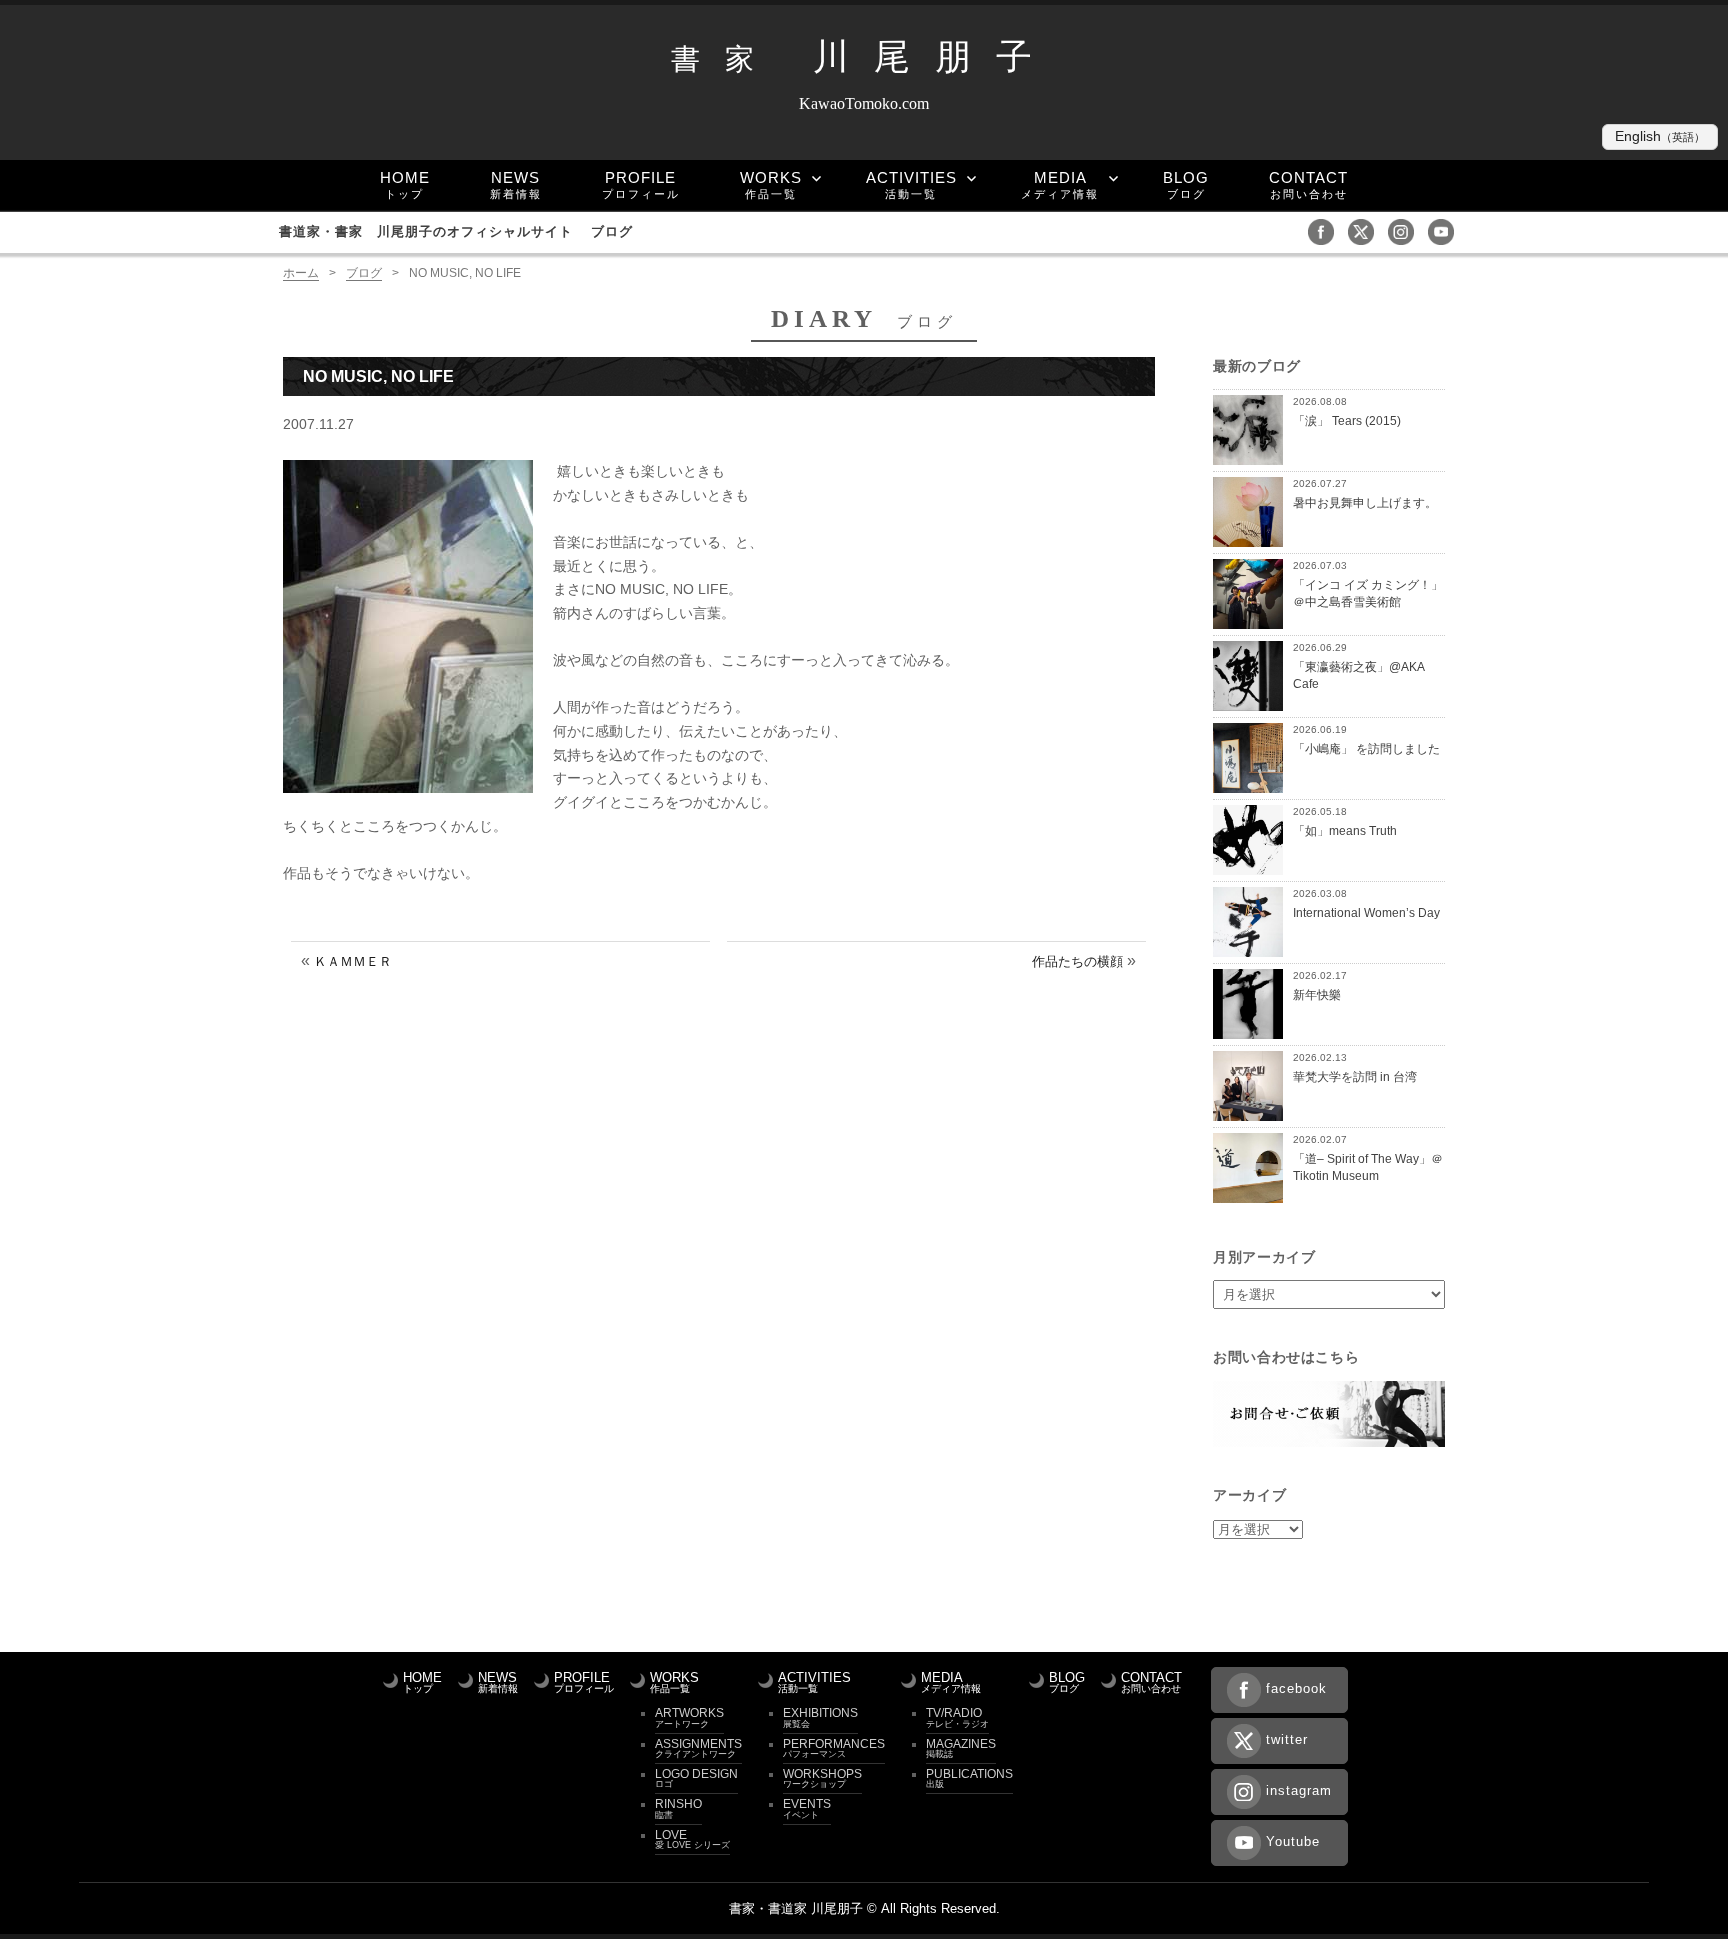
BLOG (1186, 184)
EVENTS (807, 1808)
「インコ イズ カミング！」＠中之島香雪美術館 (1368, 593)
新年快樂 (1317, 994)
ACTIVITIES (911, 184)
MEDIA (1060, 184)
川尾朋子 (864, 57)
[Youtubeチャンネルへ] (1446, 230)
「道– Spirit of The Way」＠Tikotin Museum (1368, 1167)
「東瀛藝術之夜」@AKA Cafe (1358, 675)
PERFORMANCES (834, 1748)
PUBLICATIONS (969, 1778)
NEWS (516, 184)
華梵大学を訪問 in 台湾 (1355, 1076)
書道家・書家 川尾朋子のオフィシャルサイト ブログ (456, 231)
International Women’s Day (1366, 912)
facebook (1296, 1688)
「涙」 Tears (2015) (1347, 420)
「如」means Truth (1345, 830)
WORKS (771, 184)
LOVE (692, 1839)
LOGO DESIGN (696, 1778)
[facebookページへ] (1326, 230)
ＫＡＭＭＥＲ (353, 961)
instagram (1299, 1790)
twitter (1287, 1739)
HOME (405, 184)
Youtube (1293, 1841)
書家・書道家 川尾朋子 (796, 1908)
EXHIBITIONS (820, 1717)
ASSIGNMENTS (698, 1748)
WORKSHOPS (822, 1778)
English (1660, 136)
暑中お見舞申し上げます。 (1365, 502)
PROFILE (641, 184)
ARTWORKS (689, 1717)
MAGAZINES (961, 1748)
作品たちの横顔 (1077, 961)
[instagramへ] (1406, 230)
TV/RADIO (957, 1717)
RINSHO (678, 1808)
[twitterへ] (1366, 230)
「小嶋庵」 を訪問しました (1366, 748)
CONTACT (1308, 184)
